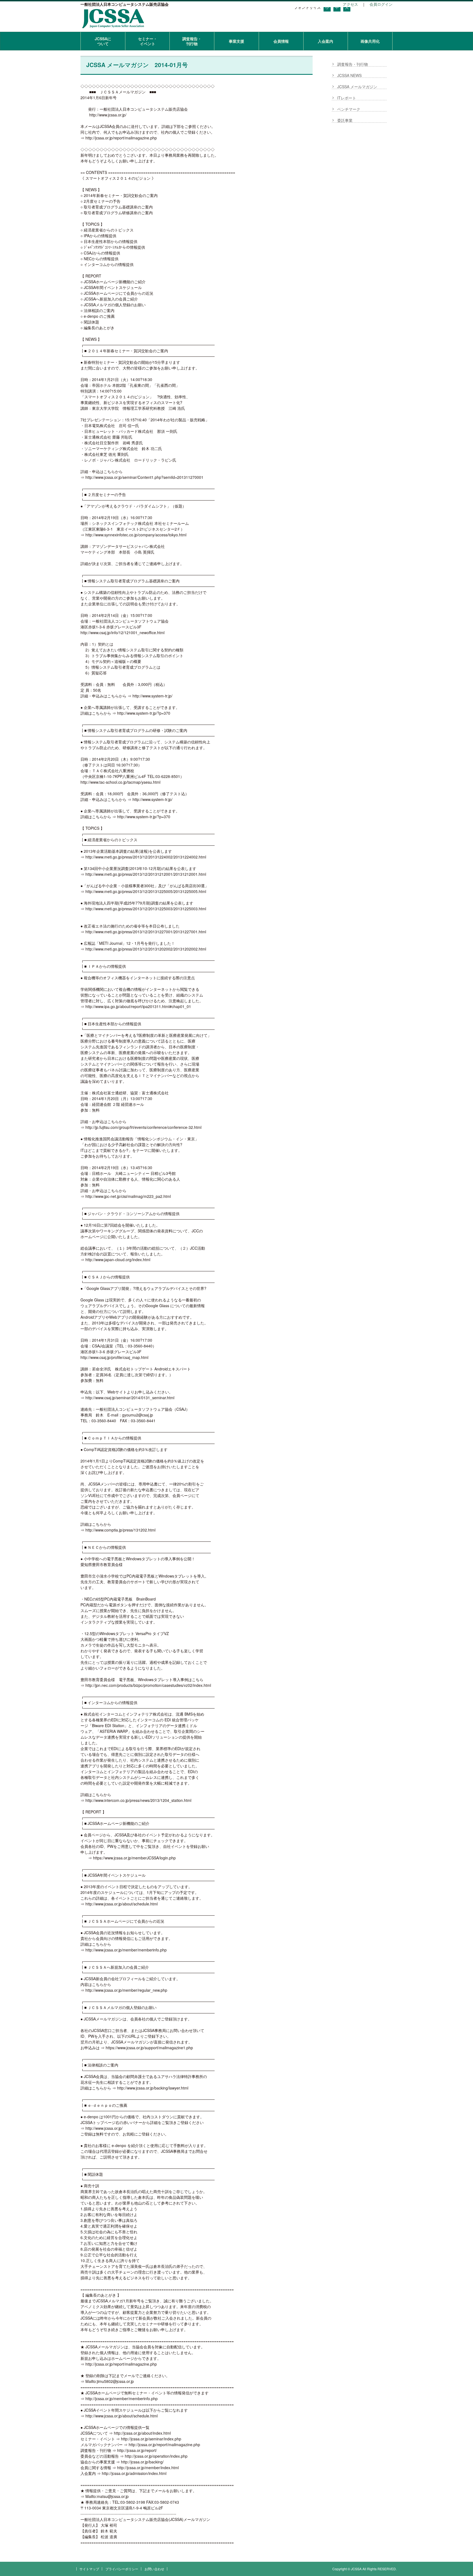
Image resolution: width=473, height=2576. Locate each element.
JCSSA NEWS (349, 75)
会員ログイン (381, 4)
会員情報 (281, 41)
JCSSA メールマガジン (357, 87)
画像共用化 (370, 41)
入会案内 (325, 41)
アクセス (350, 4)
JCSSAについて (103, 41)
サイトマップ (89, 2569)
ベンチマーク (349, 109)
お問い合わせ (154, 2569)
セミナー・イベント (148, 41)
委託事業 (345, 120)
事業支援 (236, 41)
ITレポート (347, 98)
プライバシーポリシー (122, 2569)
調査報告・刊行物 (192, 41)
